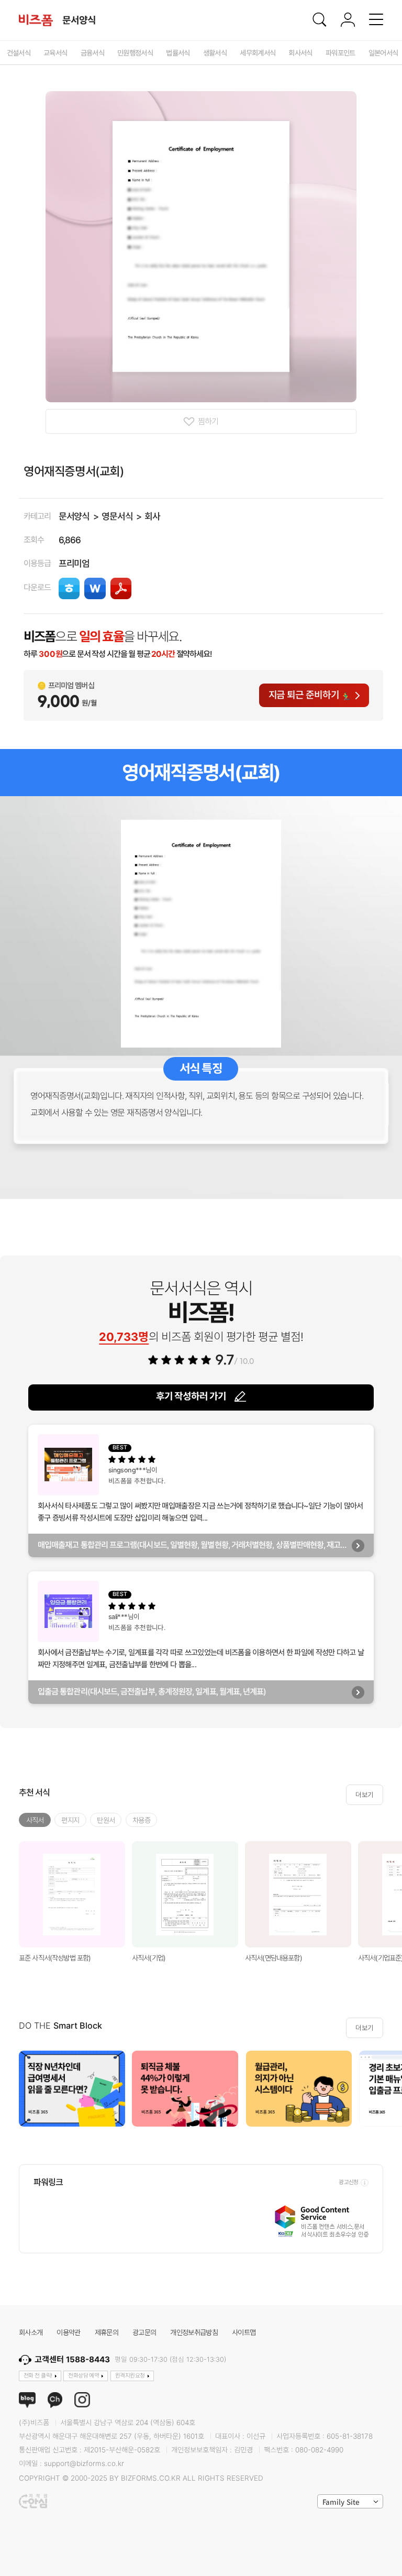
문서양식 (74, 516)
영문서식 (117, 516)
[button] (390, 2089)
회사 (152, 516)
